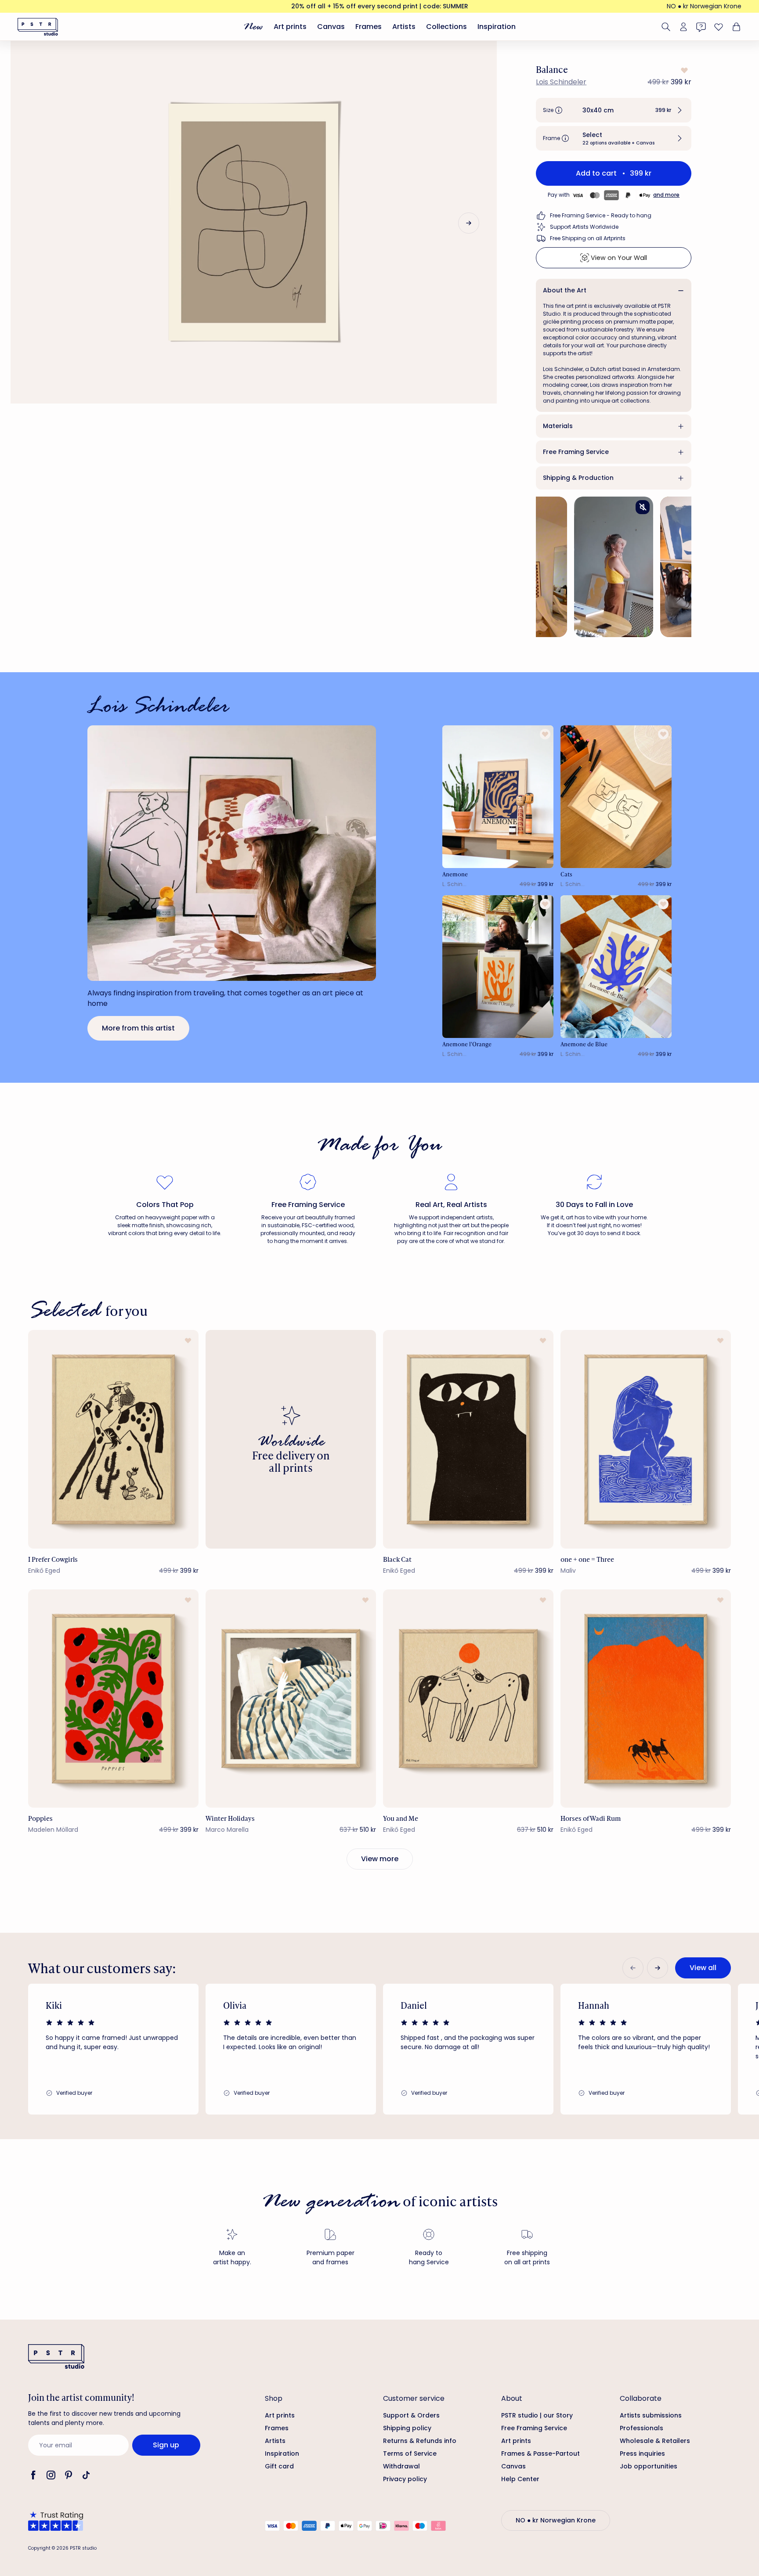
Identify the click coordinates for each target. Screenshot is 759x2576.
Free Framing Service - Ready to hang (601, 215)
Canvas (331, 27)
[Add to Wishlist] (683, 70)
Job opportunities (649, 2466)
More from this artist (138, 1028)
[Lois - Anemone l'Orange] (498, 967)
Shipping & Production (578, 478)
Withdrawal (401, 2466)
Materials (558, 426)
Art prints (290, 27)
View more (380, 1859)
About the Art (565, 290)
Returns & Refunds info (420, 2441)
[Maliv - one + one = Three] (646, 1439)
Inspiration (497, 27)
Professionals (642, 2428)
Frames (369, 27)
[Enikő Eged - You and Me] (468, 1699)
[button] (614, 110)
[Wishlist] (719, 27)
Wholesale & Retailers (655, 2441)
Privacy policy (405, 2479)
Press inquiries (642, 2454)
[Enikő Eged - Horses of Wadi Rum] (646, 1699)
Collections (446, 27)
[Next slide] (469, 223)
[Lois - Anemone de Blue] (616, 967)
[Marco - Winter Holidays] (291, 1699)
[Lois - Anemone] (498, 797)
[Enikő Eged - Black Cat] (468, 1439)
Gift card (279, 2466)
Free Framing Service (576, 452)
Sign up (166, 2445)
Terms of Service (410, 2454)
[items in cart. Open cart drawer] (735, 27)
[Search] (666, 27)
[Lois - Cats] (616, 797)
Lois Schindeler (561, 82)
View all (703, 1968)
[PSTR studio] (38, 27)
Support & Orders (411, 2415)
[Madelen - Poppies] (113, 1699)
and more (666, 195)
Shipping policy (407, 2428)
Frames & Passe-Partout (540, 2454)
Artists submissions (651, 2415)
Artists (404, 27)
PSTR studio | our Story (537, 2415)
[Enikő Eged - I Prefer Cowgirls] (113, 1439)
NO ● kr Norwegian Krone (704, 6)
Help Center (520, 2479)
